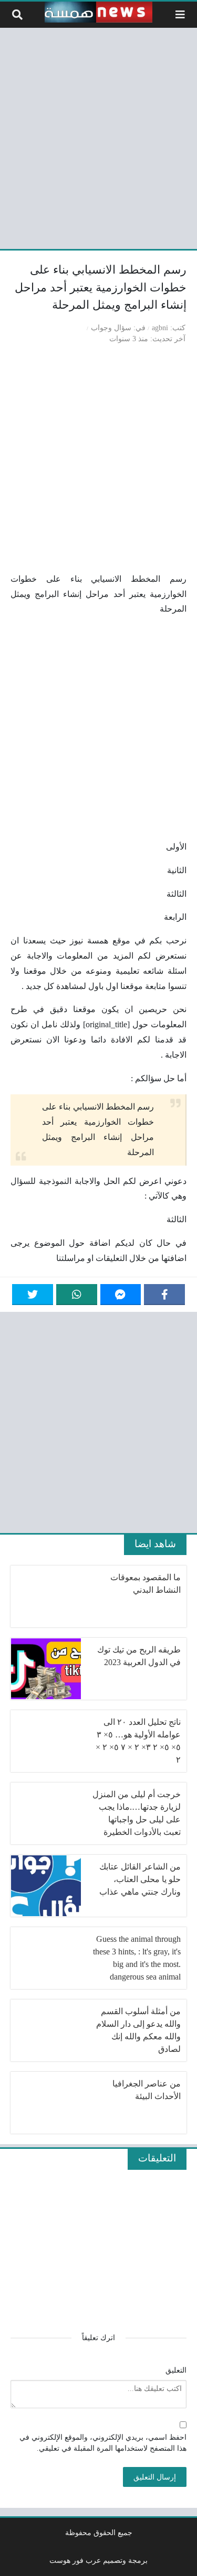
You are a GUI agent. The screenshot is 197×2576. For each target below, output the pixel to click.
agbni (160, 328)
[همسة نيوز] (99, 12)
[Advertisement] (98, 137)
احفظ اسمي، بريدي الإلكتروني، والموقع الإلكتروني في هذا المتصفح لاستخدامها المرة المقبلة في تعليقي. (103, 2443)
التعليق (176, 2370)
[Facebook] (164, 1295)
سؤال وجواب (111, 328)
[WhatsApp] (77, 1295)
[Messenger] (121, 1295)
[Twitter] (33, 1295)
